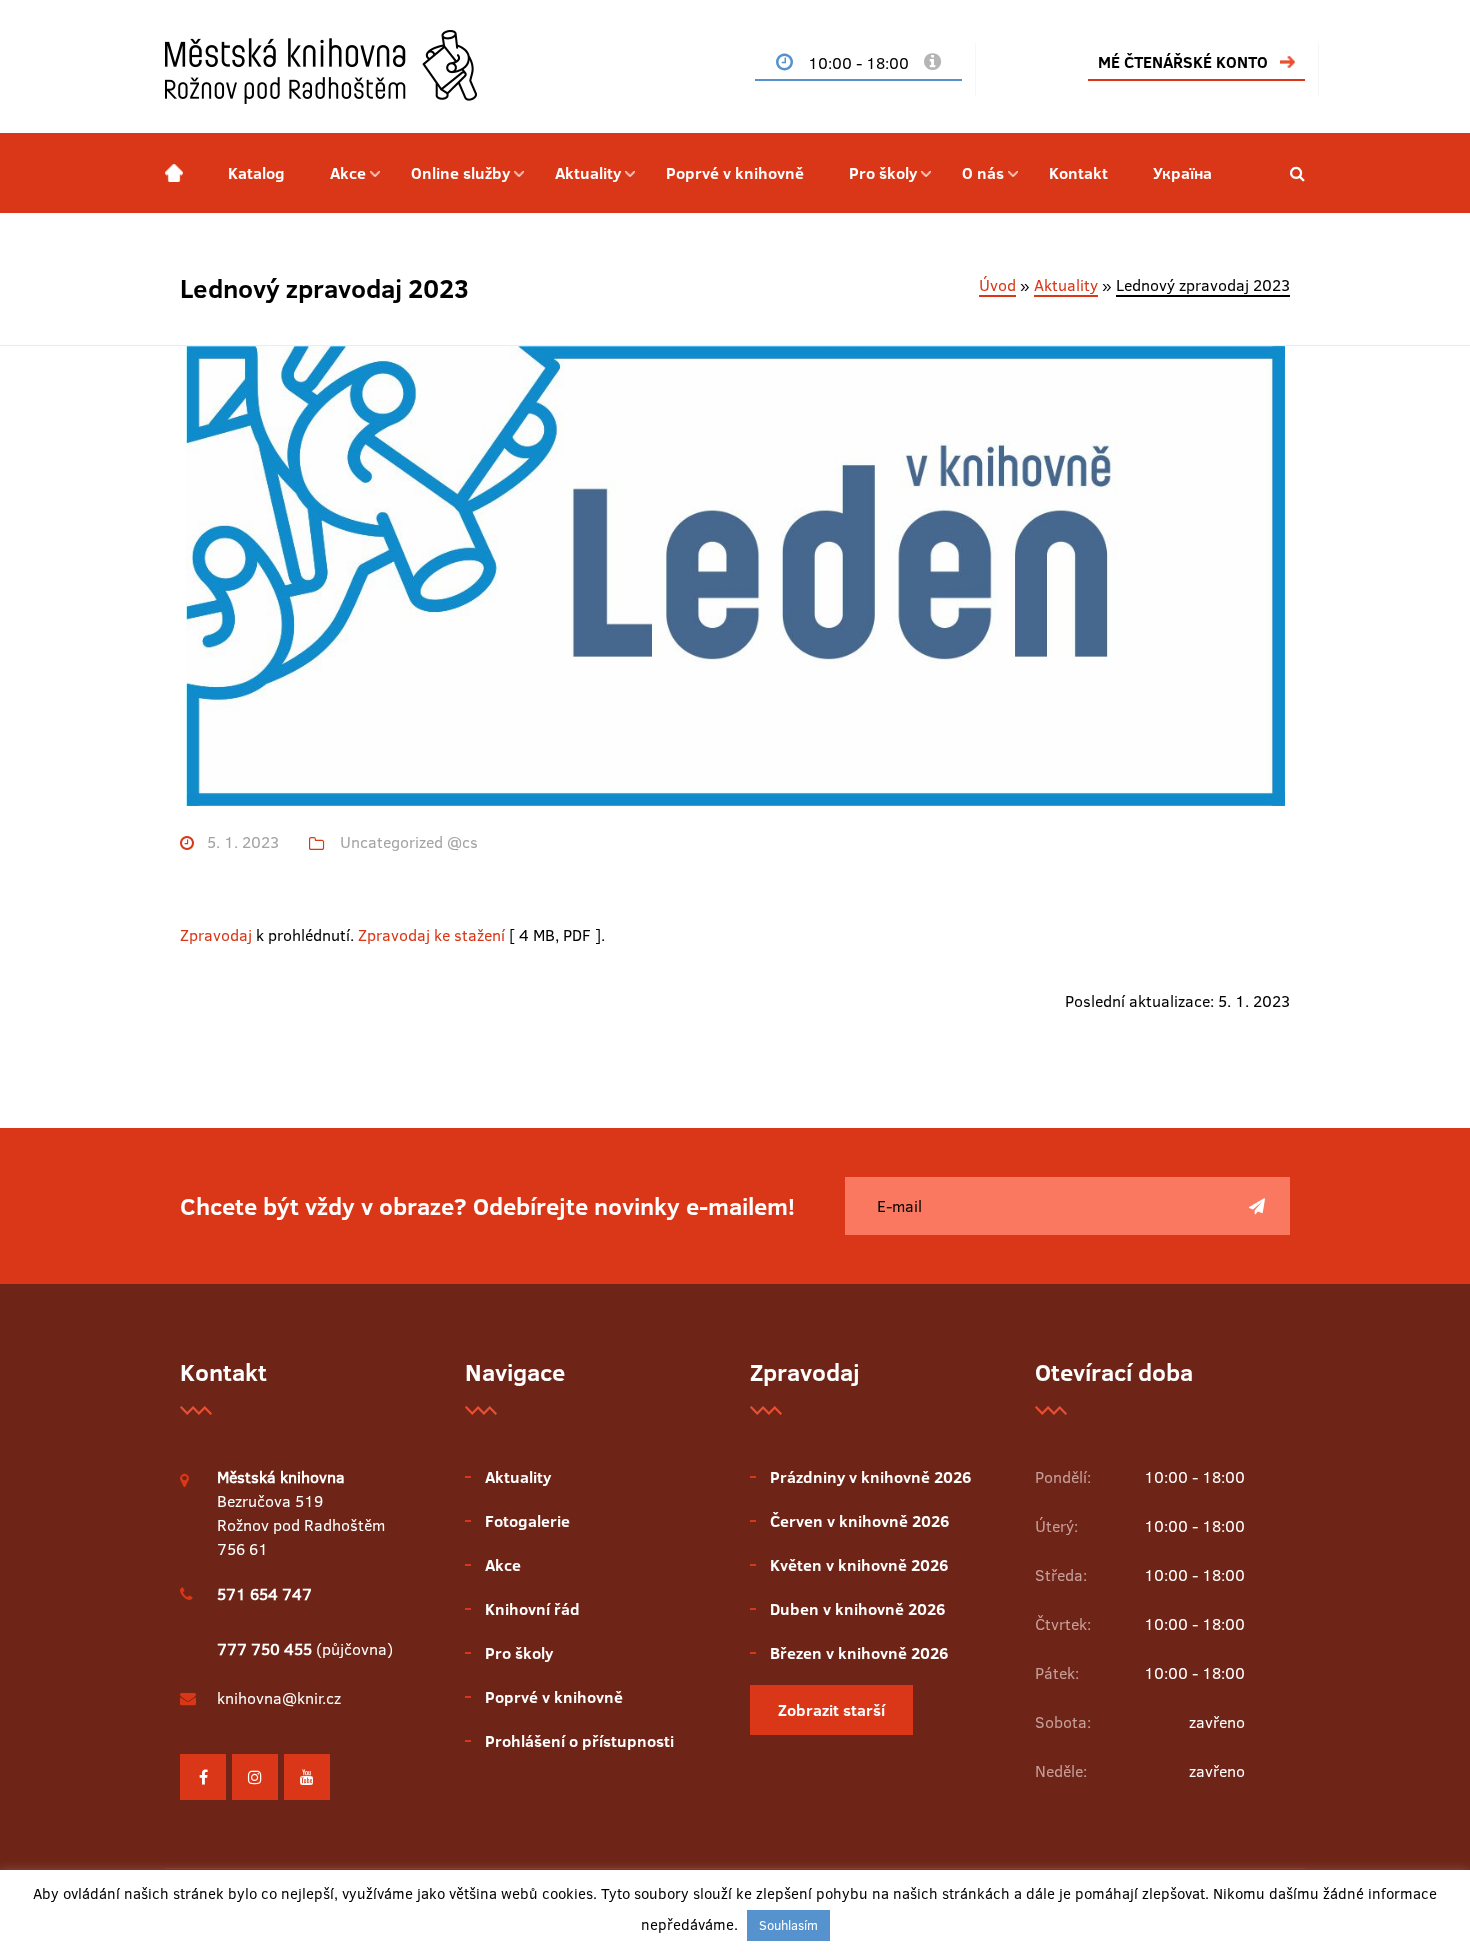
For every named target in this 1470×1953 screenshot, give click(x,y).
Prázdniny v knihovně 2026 (870, 1477)
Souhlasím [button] (788, 1925)
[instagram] (255, 1777)
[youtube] (307, 1777)
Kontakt (1078, 173)
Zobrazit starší (831, 1710)
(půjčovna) (305, 1649)
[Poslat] (1257, 1206)
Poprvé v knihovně (735, 173)
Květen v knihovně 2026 (859, 1565)
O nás (983, 173)
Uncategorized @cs (409, 842)
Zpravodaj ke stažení (431, 935)
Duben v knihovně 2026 (857, 1609)
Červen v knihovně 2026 (859, 1521)
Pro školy (883, 173)
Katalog (256, 173)
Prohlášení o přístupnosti (579, 1741)
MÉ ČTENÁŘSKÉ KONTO (1183, 62)
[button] (1297, 173)
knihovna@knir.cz (279, 1698)
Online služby (460, 173)
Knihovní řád (532, 1609)
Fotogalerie (527, 1521)
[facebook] (203, 1777)
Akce (348, 173)
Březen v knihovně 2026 (859, 1653)
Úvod (997, 285)
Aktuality (588, 173)
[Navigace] (174, 173)
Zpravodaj (216, 935)
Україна (1182, 173)
